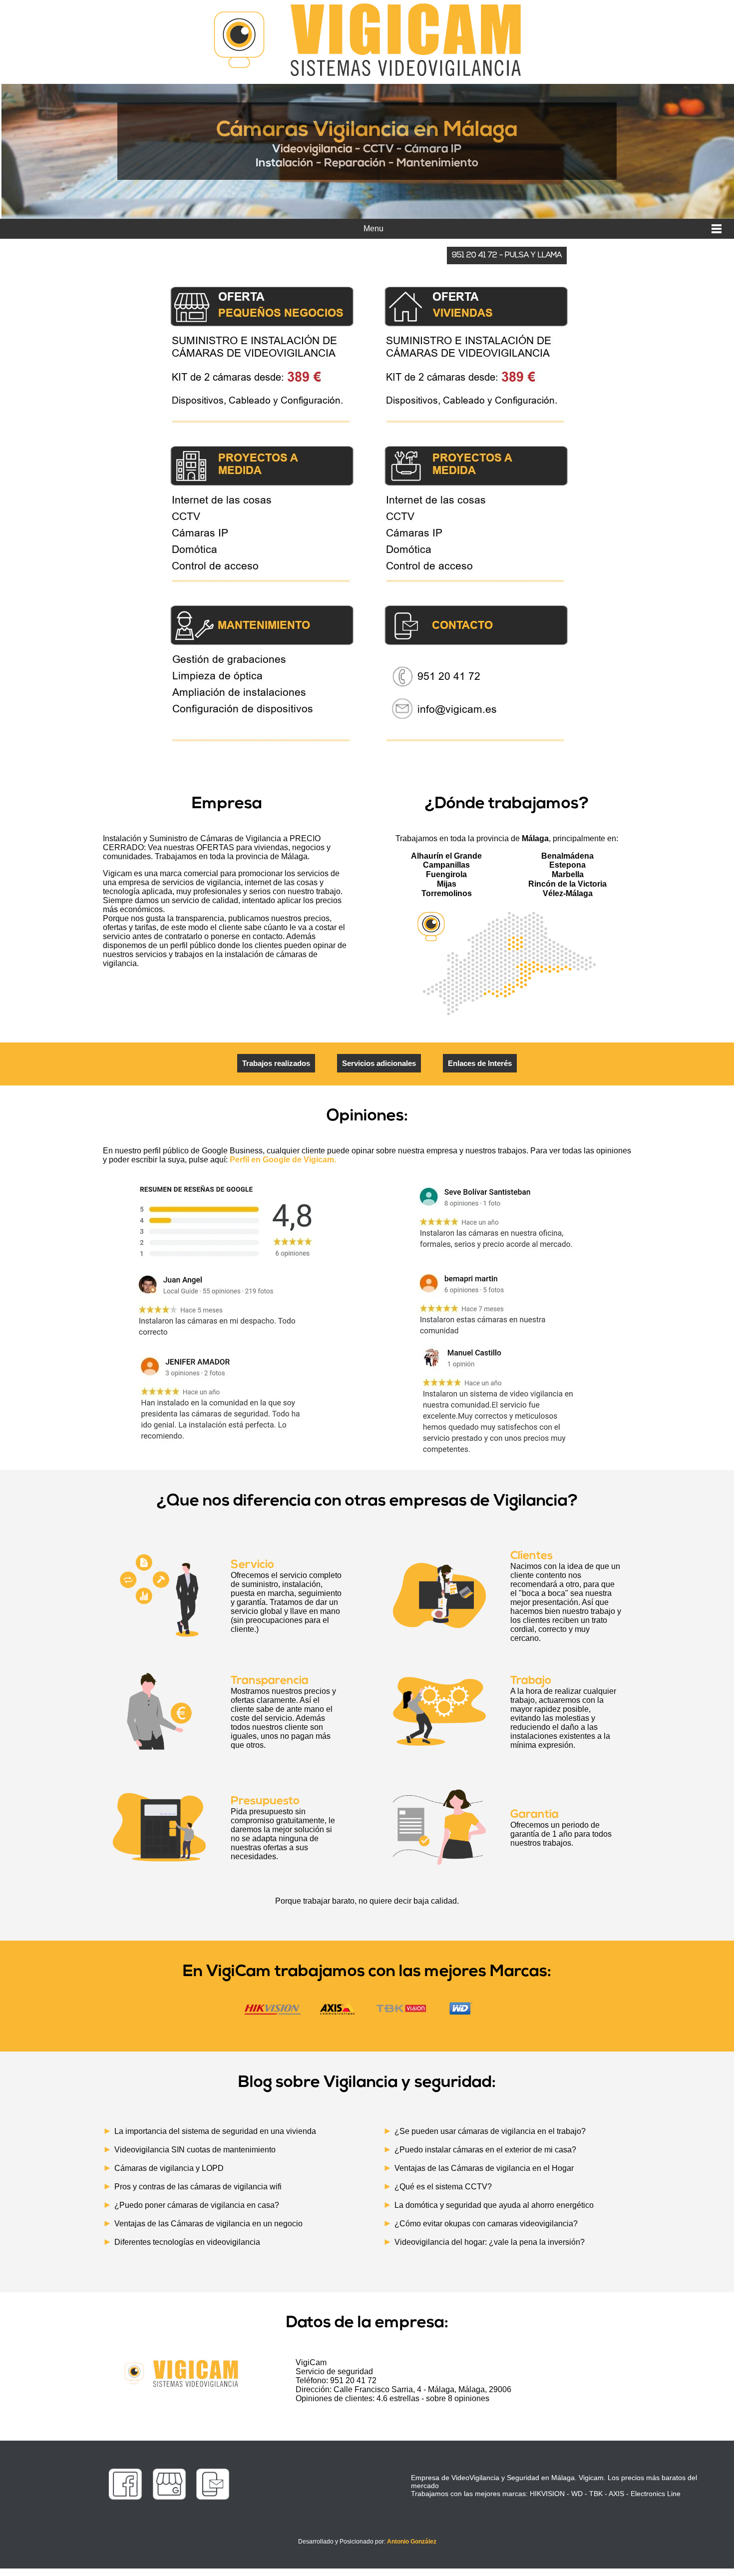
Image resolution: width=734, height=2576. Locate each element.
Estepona (567, 865)
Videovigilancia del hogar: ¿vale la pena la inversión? (490, 2242)
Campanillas (446, 865)
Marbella (568, 874)
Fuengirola (446, 874)
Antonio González (412, 2542)
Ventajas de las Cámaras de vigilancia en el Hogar (484, 2168)
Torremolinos (447, 893)
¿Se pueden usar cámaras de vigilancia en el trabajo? (490, 2131)
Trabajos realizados (276, 1063)
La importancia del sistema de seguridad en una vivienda (215, 2131)
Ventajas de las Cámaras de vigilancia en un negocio (208, 2224)
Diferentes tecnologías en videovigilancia (187, 2242)
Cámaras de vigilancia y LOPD (169, 2168)
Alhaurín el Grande (446, 856)
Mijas (447, 884)
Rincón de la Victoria (567, 884)
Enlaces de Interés (480, 1063)
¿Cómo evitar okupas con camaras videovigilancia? (486, 2224)
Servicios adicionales (379, 1063)
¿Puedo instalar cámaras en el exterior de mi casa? (485, 2150)
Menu (373, 229)
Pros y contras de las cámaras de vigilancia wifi (198, 2187)
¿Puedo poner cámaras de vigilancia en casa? (197, 2205)
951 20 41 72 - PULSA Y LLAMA (507, 256)
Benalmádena (567, 856)
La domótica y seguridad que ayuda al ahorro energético (494, 2205)
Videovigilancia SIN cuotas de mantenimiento (195, 2150)
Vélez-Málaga (568, 893)
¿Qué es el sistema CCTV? (443, 2187)
